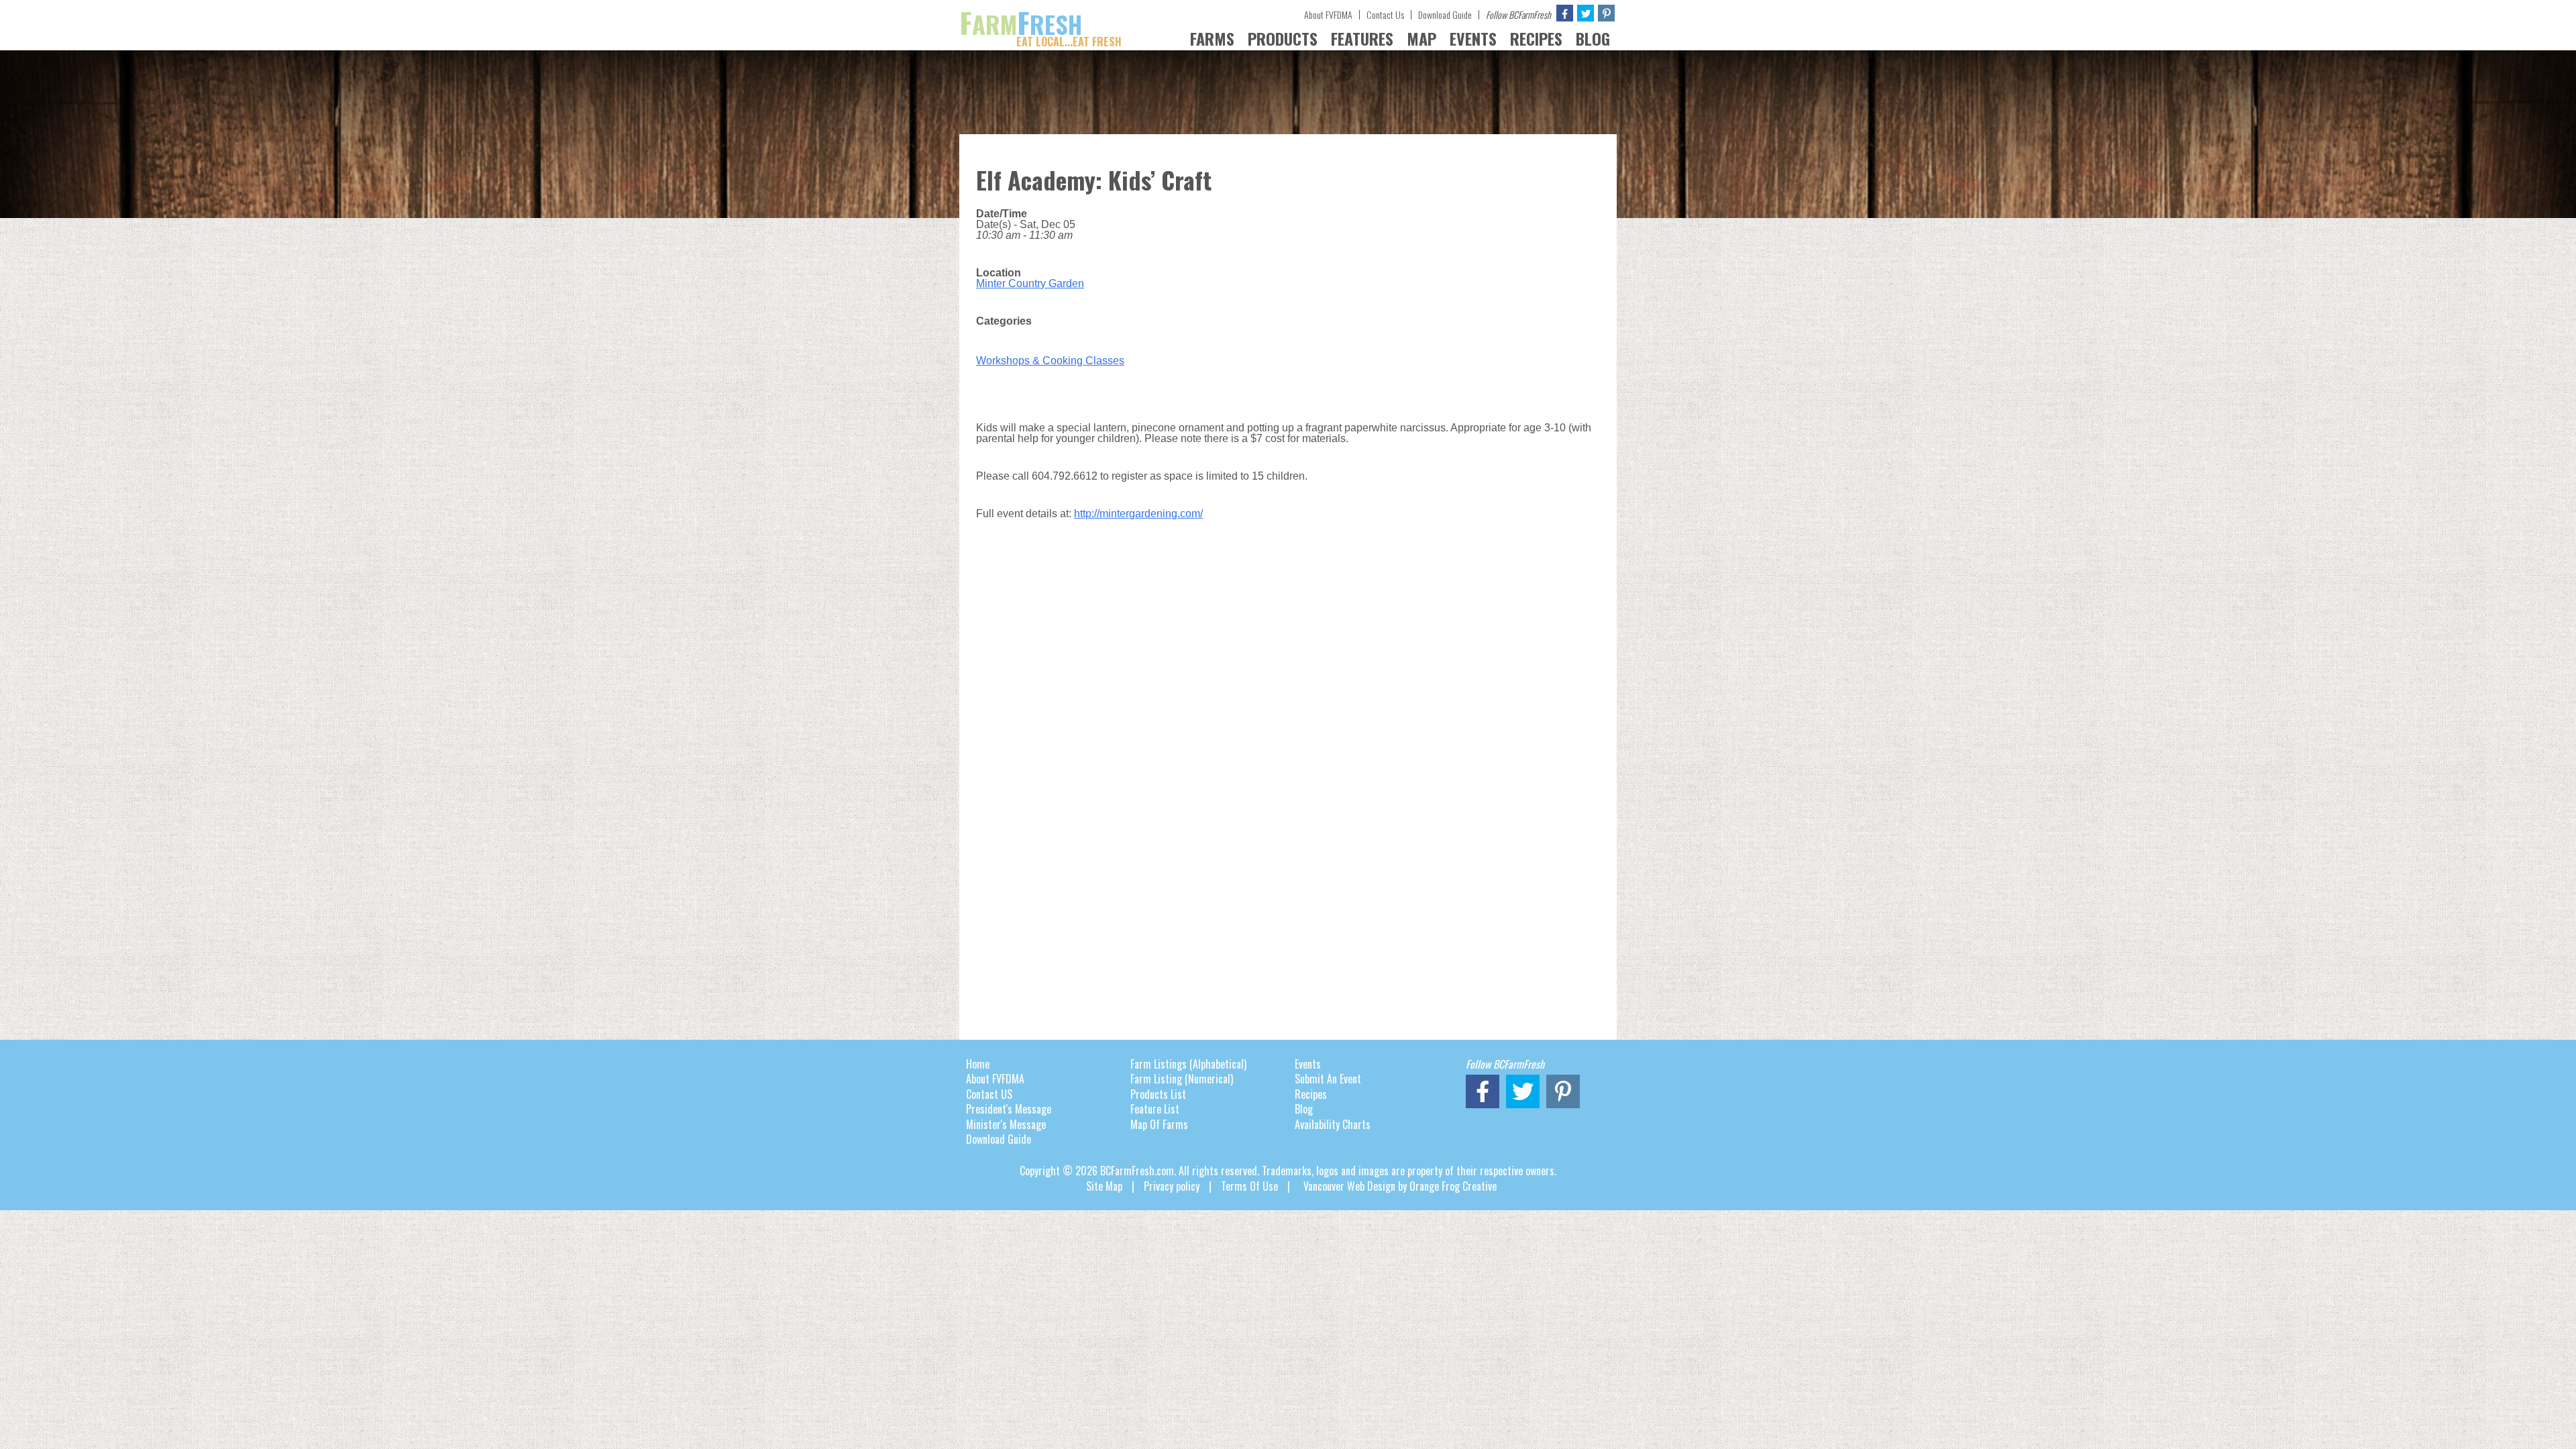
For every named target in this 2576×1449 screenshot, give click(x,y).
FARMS (1212, 38)
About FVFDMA (1328, 14)
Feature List (1155, 1109)
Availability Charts (1333, 1124)
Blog (1304, 1109)
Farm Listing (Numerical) (1182, 1079)
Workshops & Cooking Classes (1050, 361)
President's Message (1009, 1109)
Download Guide (1445, 14)
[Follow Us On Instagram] (1606, 13)
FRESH (1040, 24)
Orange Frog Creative (1453, 1186)
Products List (1158, 1094)
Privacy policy (1172, 1186)
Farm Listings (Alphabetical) (1188, 1064)
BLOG (1593, 38)
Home (978, 1064)
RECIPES (1536, 38)
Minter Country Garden (1030, 283)
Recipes (1311, 1094)
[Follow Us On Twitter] (1586, 13)
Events (1308, 1064)
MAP (1421, 38)
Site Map (1104, 1186)
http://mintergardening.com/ (1138, 514)
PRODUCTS (1283, 38)
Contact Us (1385, 14)
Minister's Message (1006, 1124)
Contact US (989, 1094)
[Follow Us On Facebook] (1565, 13)
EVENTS (1473, 38)
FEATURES (1362, 38)
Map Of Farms (1159, 1124)
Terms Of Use (1249, 1186)
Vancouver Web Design (1349, 1186)
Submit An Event (1328, 1079)
